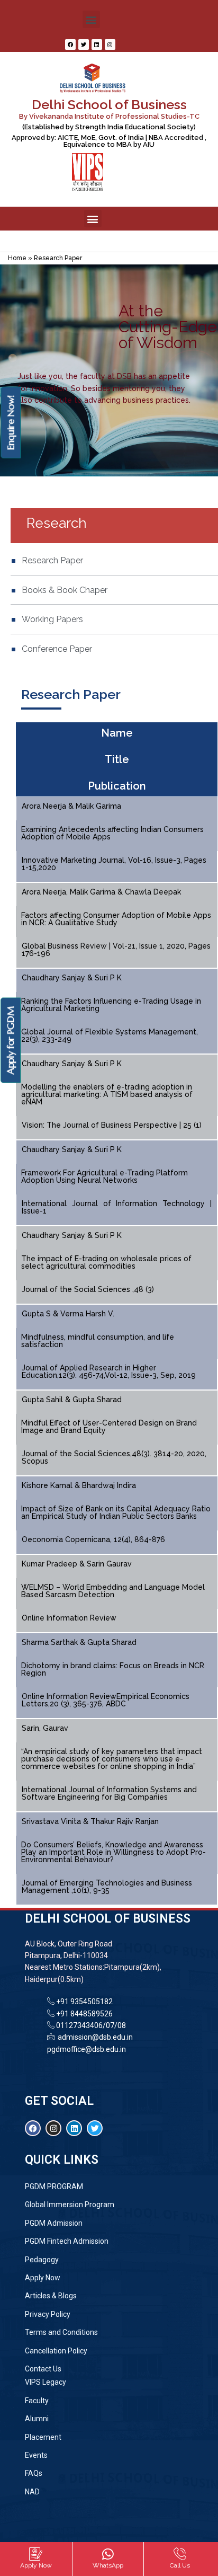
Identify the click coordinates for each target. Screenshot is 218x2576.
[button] (91, 19)
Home (17, 258)
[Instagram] (110, 45)
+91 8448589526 (84, 2014)
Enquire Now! (10, 422)
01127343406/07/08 (90, 2025)
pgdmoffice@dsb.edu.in (87, 2049)
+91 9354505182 (84, 2002)
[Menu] (109, 241)
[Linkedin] (97, 45)
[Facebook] (70, 45)
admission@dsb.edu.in (94, 2037)
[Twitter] (84, 45)
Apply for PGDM (10, 1041)
